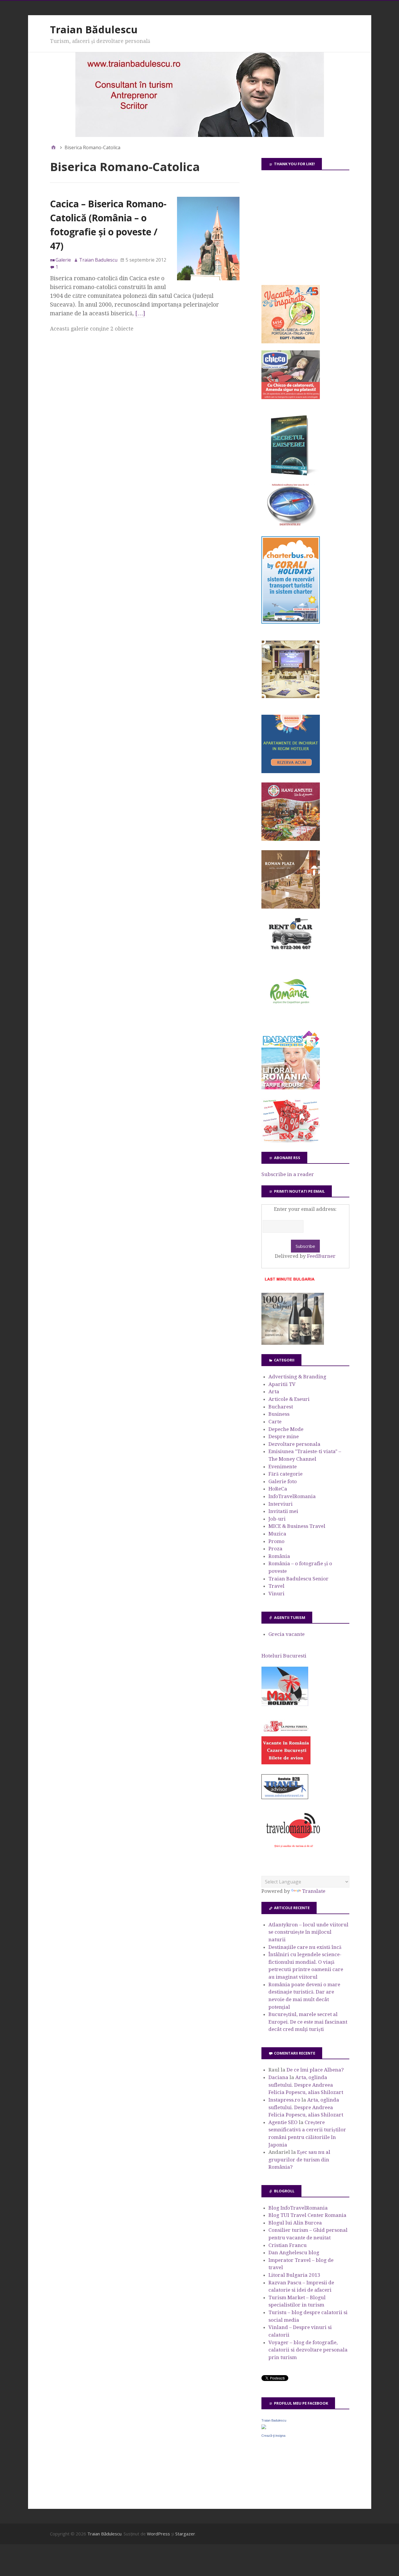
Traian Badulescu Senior (299, 1579)
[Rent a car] (291, 952)
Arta (274, 1392)
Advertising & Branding (297, 1377)
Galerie (63, 260)
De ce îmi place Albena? (315, 2070)
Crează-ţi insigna (273, 2436)
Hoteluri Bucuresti (284, 1656)
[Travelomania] (293, 1851)
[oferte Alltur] (291, 1141)
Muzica (277, 1534)
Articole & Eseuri (289, 1399)
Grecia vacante (287, 1634)
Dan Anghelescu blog (294, 2253)
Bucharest (281, 1407)
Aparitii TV (282, 1384)
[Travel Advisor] (285, 1798)
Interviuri (281, 1504)
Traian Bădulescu (94, 29)
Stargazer (185, 2534)
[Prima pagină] (53, 147)
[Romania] (291, 1020)
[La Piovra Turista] (286, 1763)
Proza (275, 1549)
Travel (276, 1586)
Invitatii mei (283, 1511)
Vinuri (276, 1594)
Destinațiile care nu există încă (305, 1947)
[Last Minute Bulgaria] (289, 1282)
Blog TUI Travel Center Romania (307, 2215)
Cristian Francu (288, 2245)
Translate (314, 1891)
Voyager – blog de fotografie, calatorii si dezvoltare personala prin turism (308, 2350)
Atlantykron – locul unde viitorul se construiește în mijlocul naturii (308, 1932)
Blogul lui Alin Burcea (295, 2223)
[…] (140, 313)
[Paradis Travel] (291, 1088)
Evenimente (283, 1467)
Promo (276, 1541)
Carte (275, 1422)
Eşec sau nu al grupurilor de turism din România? (299, 2160)
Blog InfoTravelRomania (298, 2208)
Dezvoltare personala (294, 1444)
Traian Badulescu (274, 2420)
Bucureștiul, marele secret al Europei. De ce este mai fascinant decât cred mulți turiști (308, 2022)
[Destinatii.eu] (291, 525)
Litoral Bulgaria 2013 (294, 2275)
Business (279, 1414)
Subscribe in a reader (288, 1174)
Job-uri (277, 1519)
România (279, 1556)
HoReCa (278, 1489)
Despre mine (284, 1436)
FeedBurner (321, 1256)
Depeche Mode (286, 1429)
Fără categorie (286, 1474)
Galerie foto (283, 1481)
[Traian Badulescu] (264, 2427)
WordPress (158, 2534)
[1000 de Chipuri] (293, 1343)
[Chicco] (291, 397)
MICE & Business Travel (297, 1526)
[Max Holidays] (285, 1704)
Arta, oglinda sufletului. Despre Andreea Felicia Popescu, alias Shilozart (306, 2085)
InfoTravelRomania (292, 1496)
